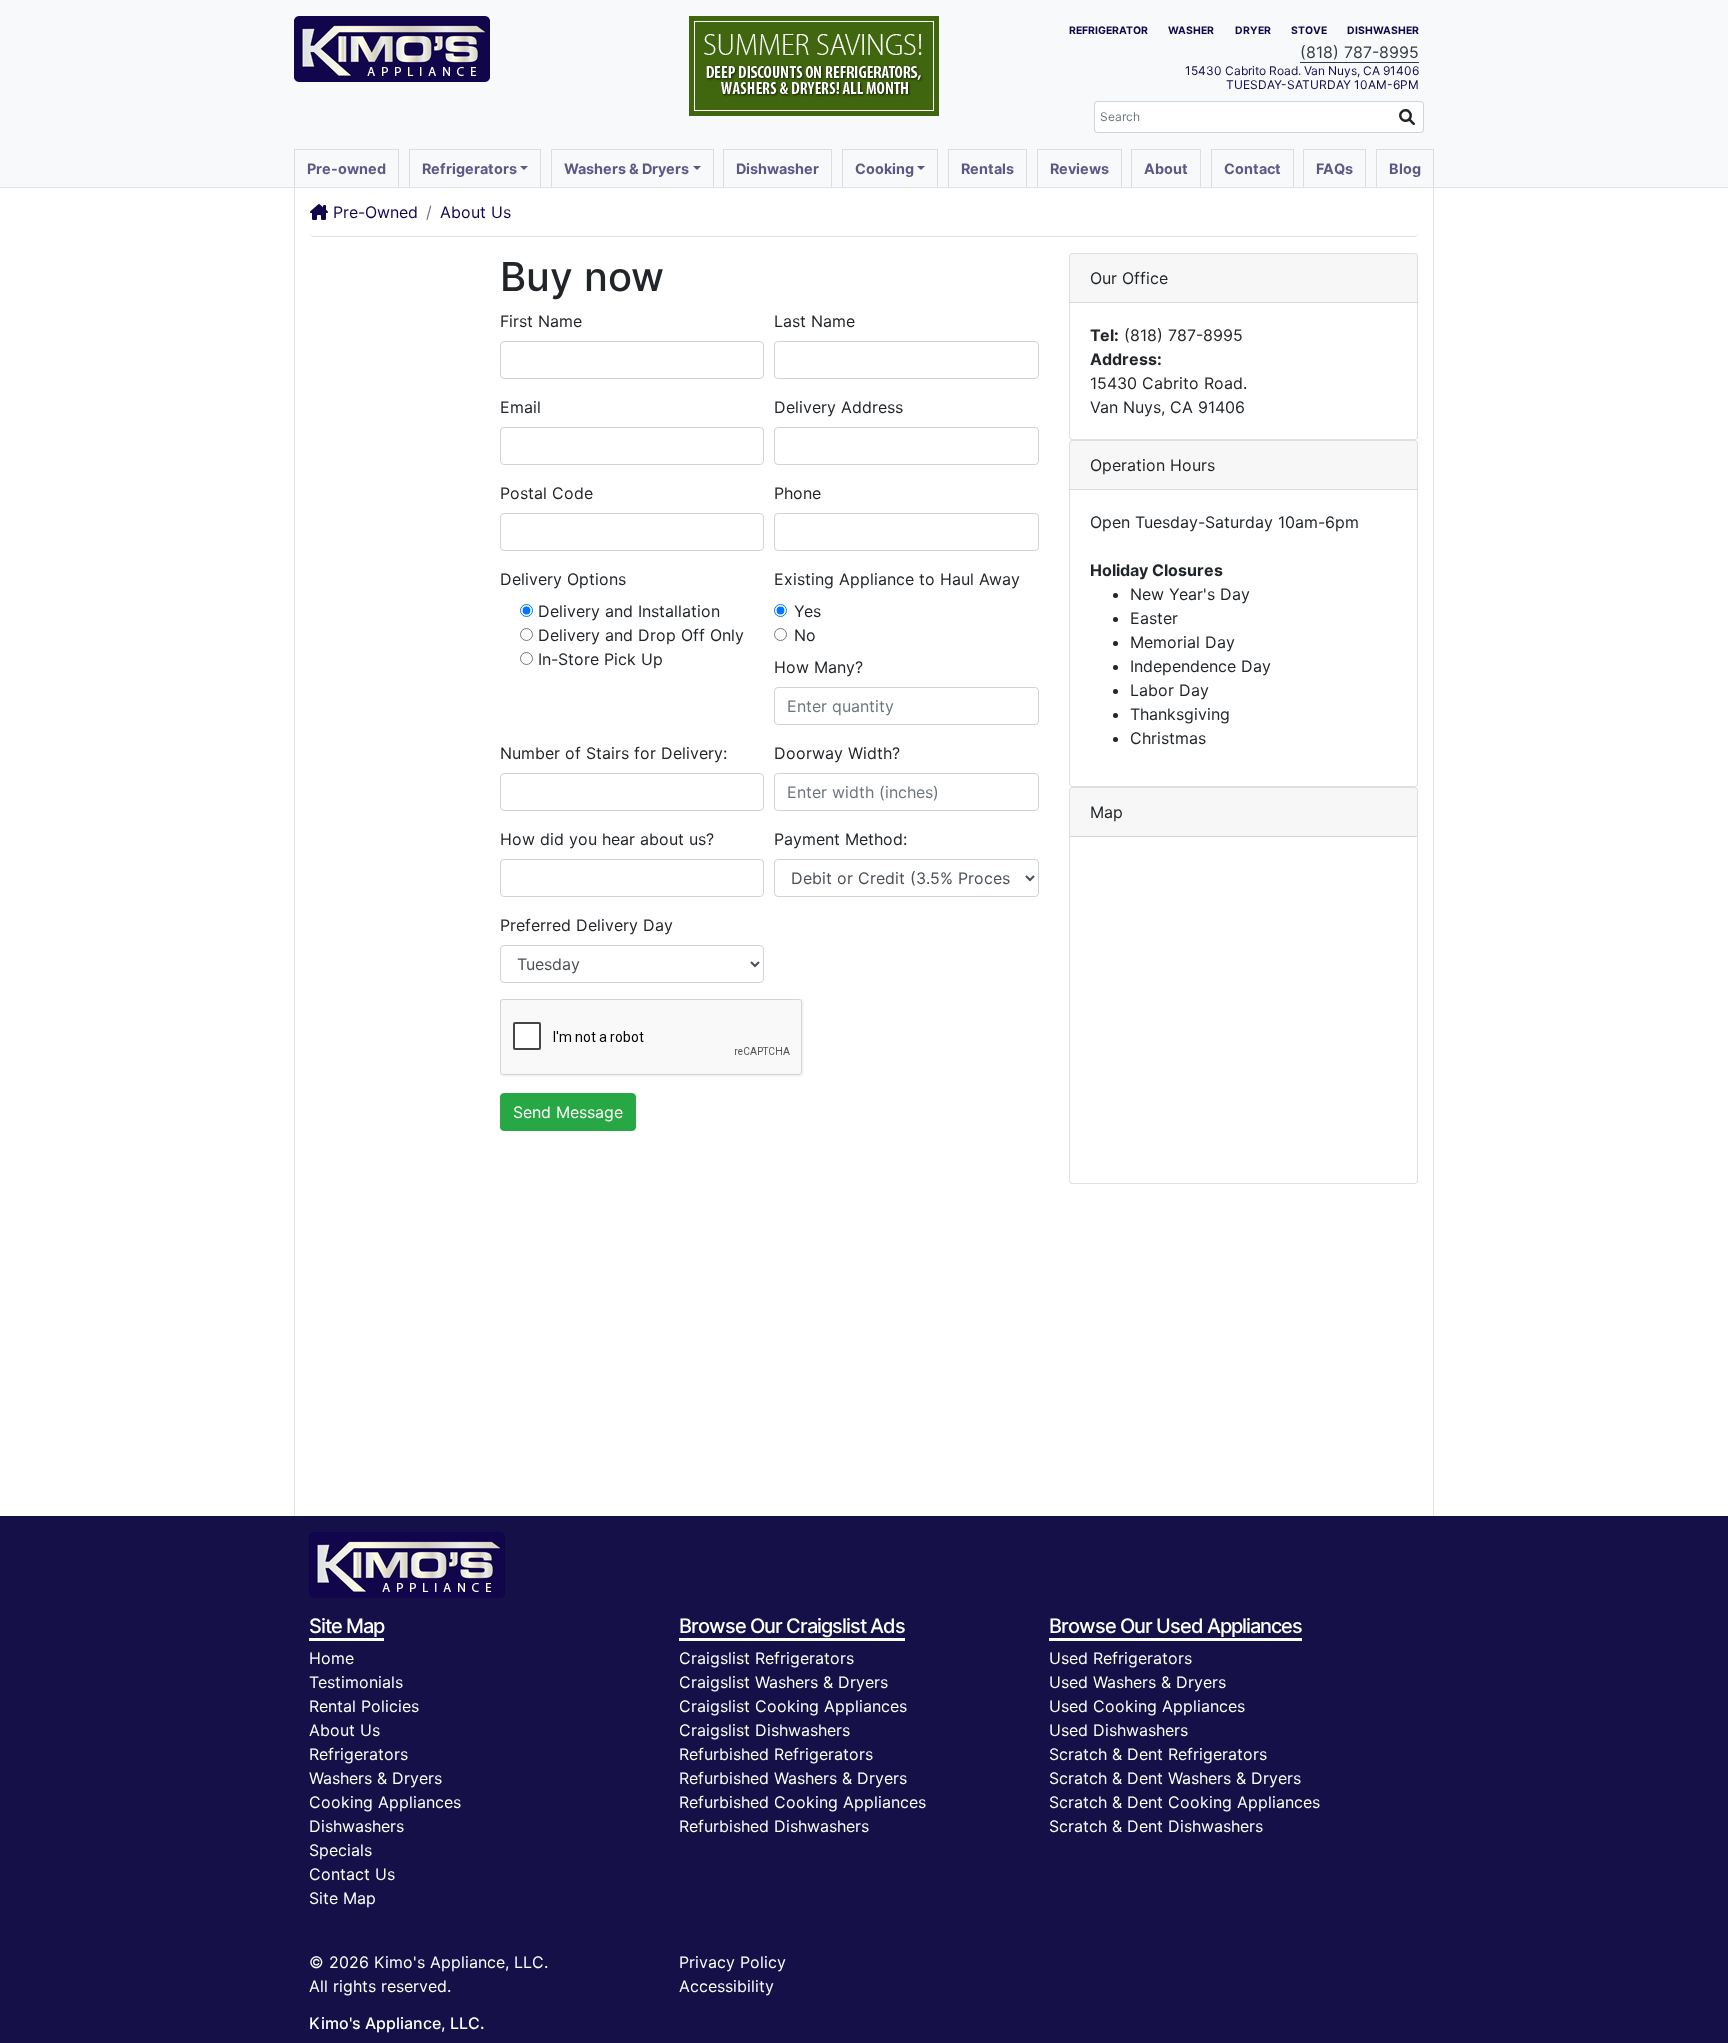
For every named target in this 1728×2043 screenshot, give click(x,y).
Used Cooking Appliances (1147, 1706)
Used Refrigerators (1120, 1658)
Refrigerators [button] (469, 168)
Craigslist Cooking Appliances (793, 1706)
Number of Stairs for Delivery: (613, 753)
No (805, 635)
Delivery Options (563, 579)
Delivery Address (838, 407)
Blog (1405, 168)
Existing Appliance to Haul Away (897, 579)
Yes (807, 611)
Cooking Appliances (385, 1802)
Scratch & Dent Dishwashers (1156, 1826)
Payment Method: (840, 839)
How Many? (818, 667)
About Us (475, 212)
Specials (340, 1850)
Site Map (342, 1898)
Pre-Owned (373, 212)
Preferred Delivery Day (586, 925)
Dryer (1253, 30)
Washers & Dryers (375, 1778)
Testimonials (356, 1682)
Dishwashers (356, 1826)
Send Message (568, 1112)
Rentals (987, 168)
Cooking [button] (884, 168)
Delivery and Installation (629, 611)
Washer (1191, 30)
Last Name (814, 321)
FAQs (1334, 168)
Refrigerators (358, 1754)
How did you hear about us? (607, 839)
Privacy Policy (732, 1962)
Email (520, 407)
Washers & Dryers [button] (626, 168)
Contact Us (352, 1874)
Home (331, 1658)
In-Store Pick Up (600, 659)
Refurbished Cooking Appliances (802, 1802)
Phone (797, 493)
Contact (1252, 168)
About (1166, 168)
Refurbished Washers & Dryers (793, 1778)
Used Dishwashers (1118, 1730)
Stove (1309, 30)
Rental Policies (364, 1706)
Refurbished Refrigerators (776, 1754)
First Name (541, 321)
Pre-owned (346, 168)
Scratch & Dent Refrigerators (1158, 1754)
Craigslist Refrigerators (766, 1658)
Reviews (1079, 168)
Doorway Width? (837, 753)
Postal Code (546, 493)
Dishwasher (1383, 30)
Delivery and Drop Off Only (641, 635)
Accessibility (726, 1986)
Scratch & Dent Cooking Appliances (1184, 1802)
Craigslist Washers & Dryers (783, 1682)
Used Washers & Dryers (1137, 1682)
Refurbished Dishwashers (774, 1826)
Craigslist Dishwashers (764, 1730)
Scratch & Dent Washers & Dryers (1175, 1778)
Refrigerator (1108, 30)
